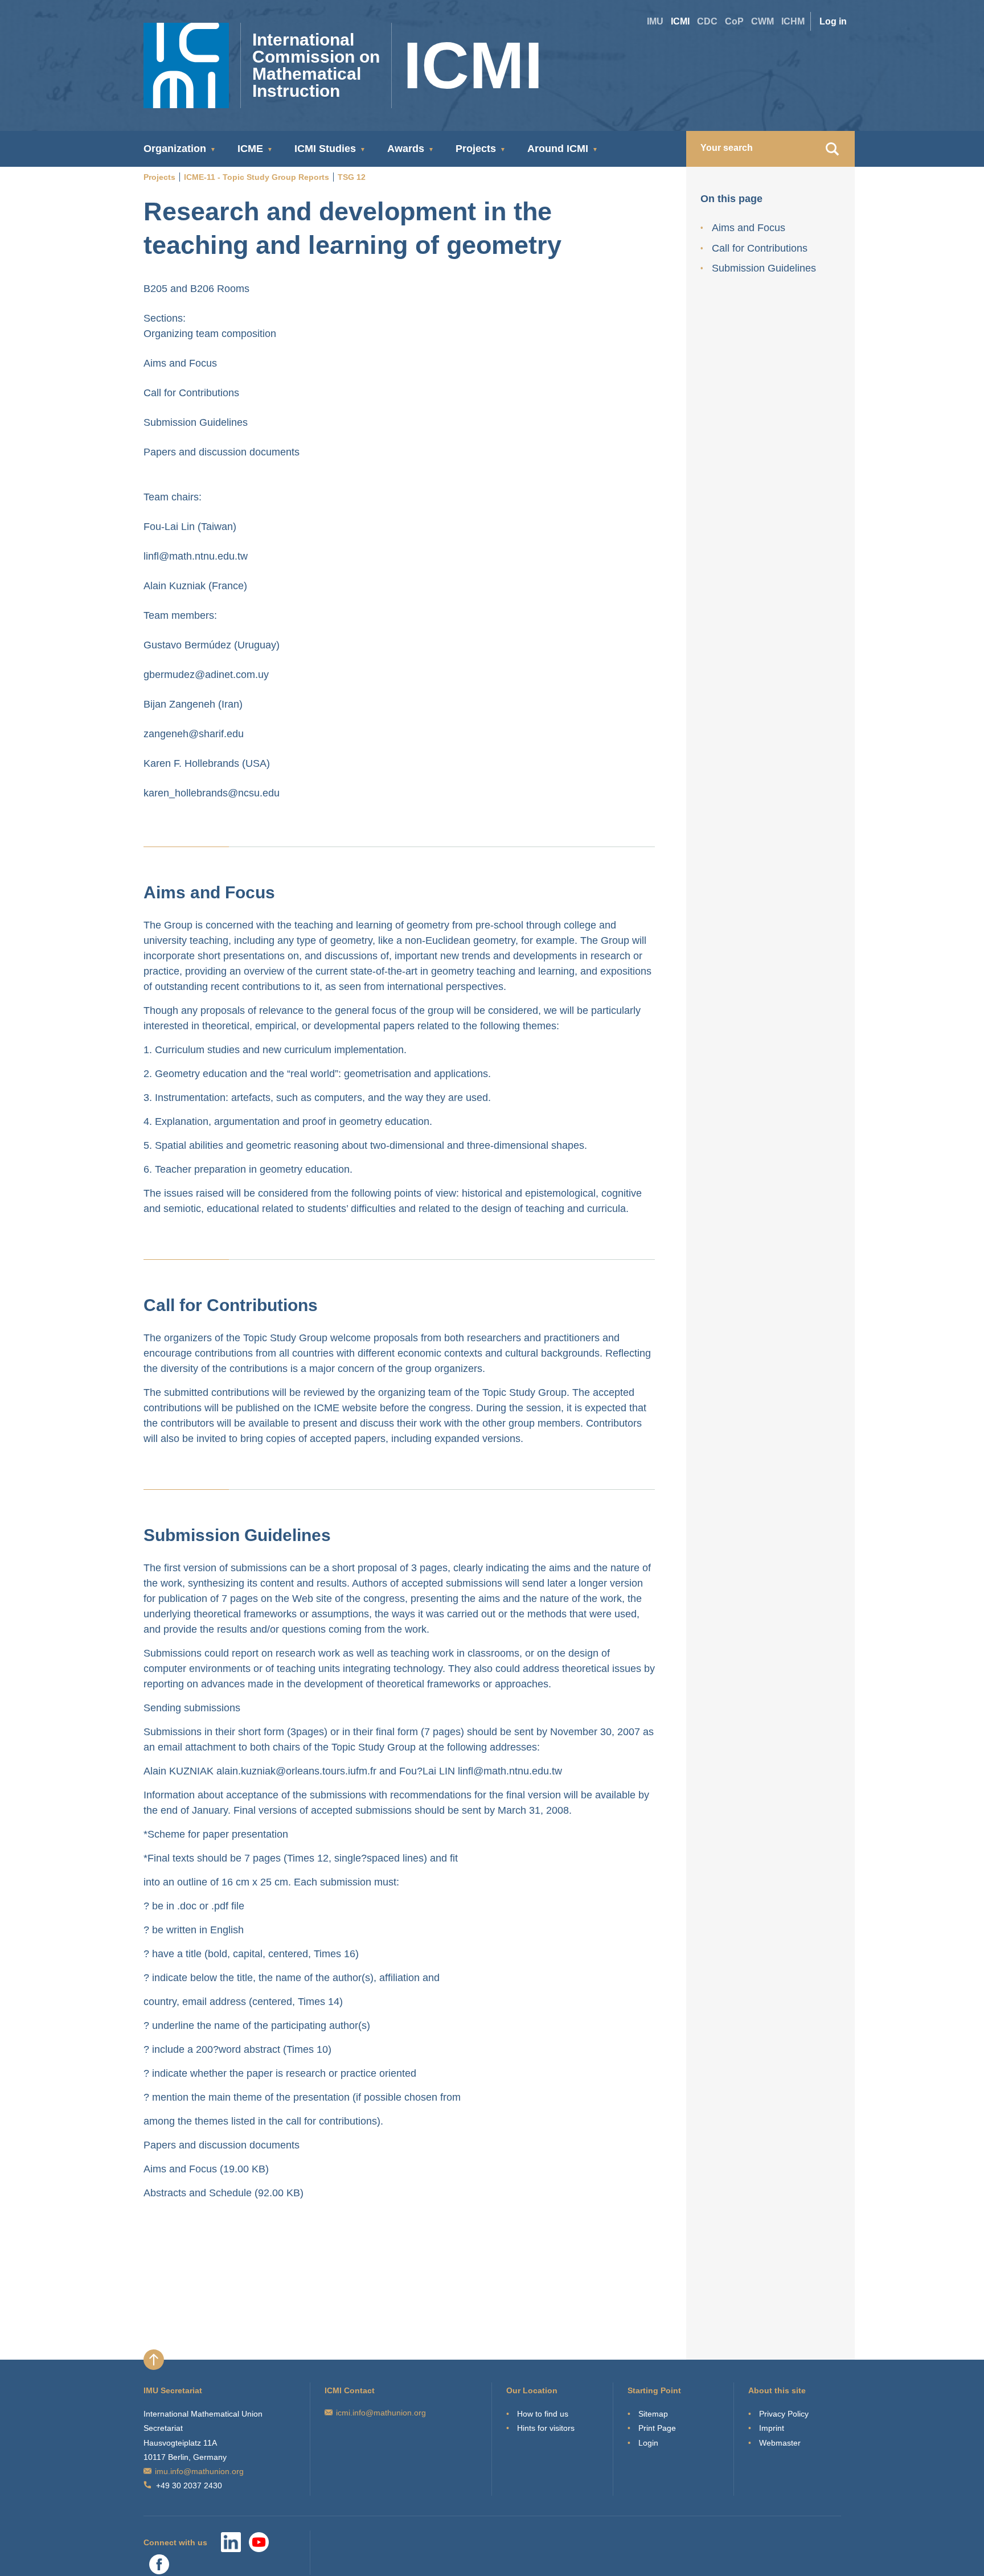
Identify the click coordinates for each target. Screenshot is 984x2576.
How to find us (543, 2414)
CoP (734, 21)
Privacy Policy (784, 2414)
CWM (762, 21)
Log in (833, 21)
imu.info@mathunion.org (199, 2471)
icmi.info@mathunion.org (381, 2413)
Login (648, 2443)
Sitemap (653, 2414)
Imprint (772, 2428)
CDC (707, 21)
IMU (655, 21)
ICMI (680, 21)
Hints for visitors (546, 2428)
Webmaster (780, 2443)
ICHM (793, 21)
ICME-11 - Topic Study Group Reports (257, 177)
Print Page (657, 2428)
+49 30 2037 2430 (189, 2485)
